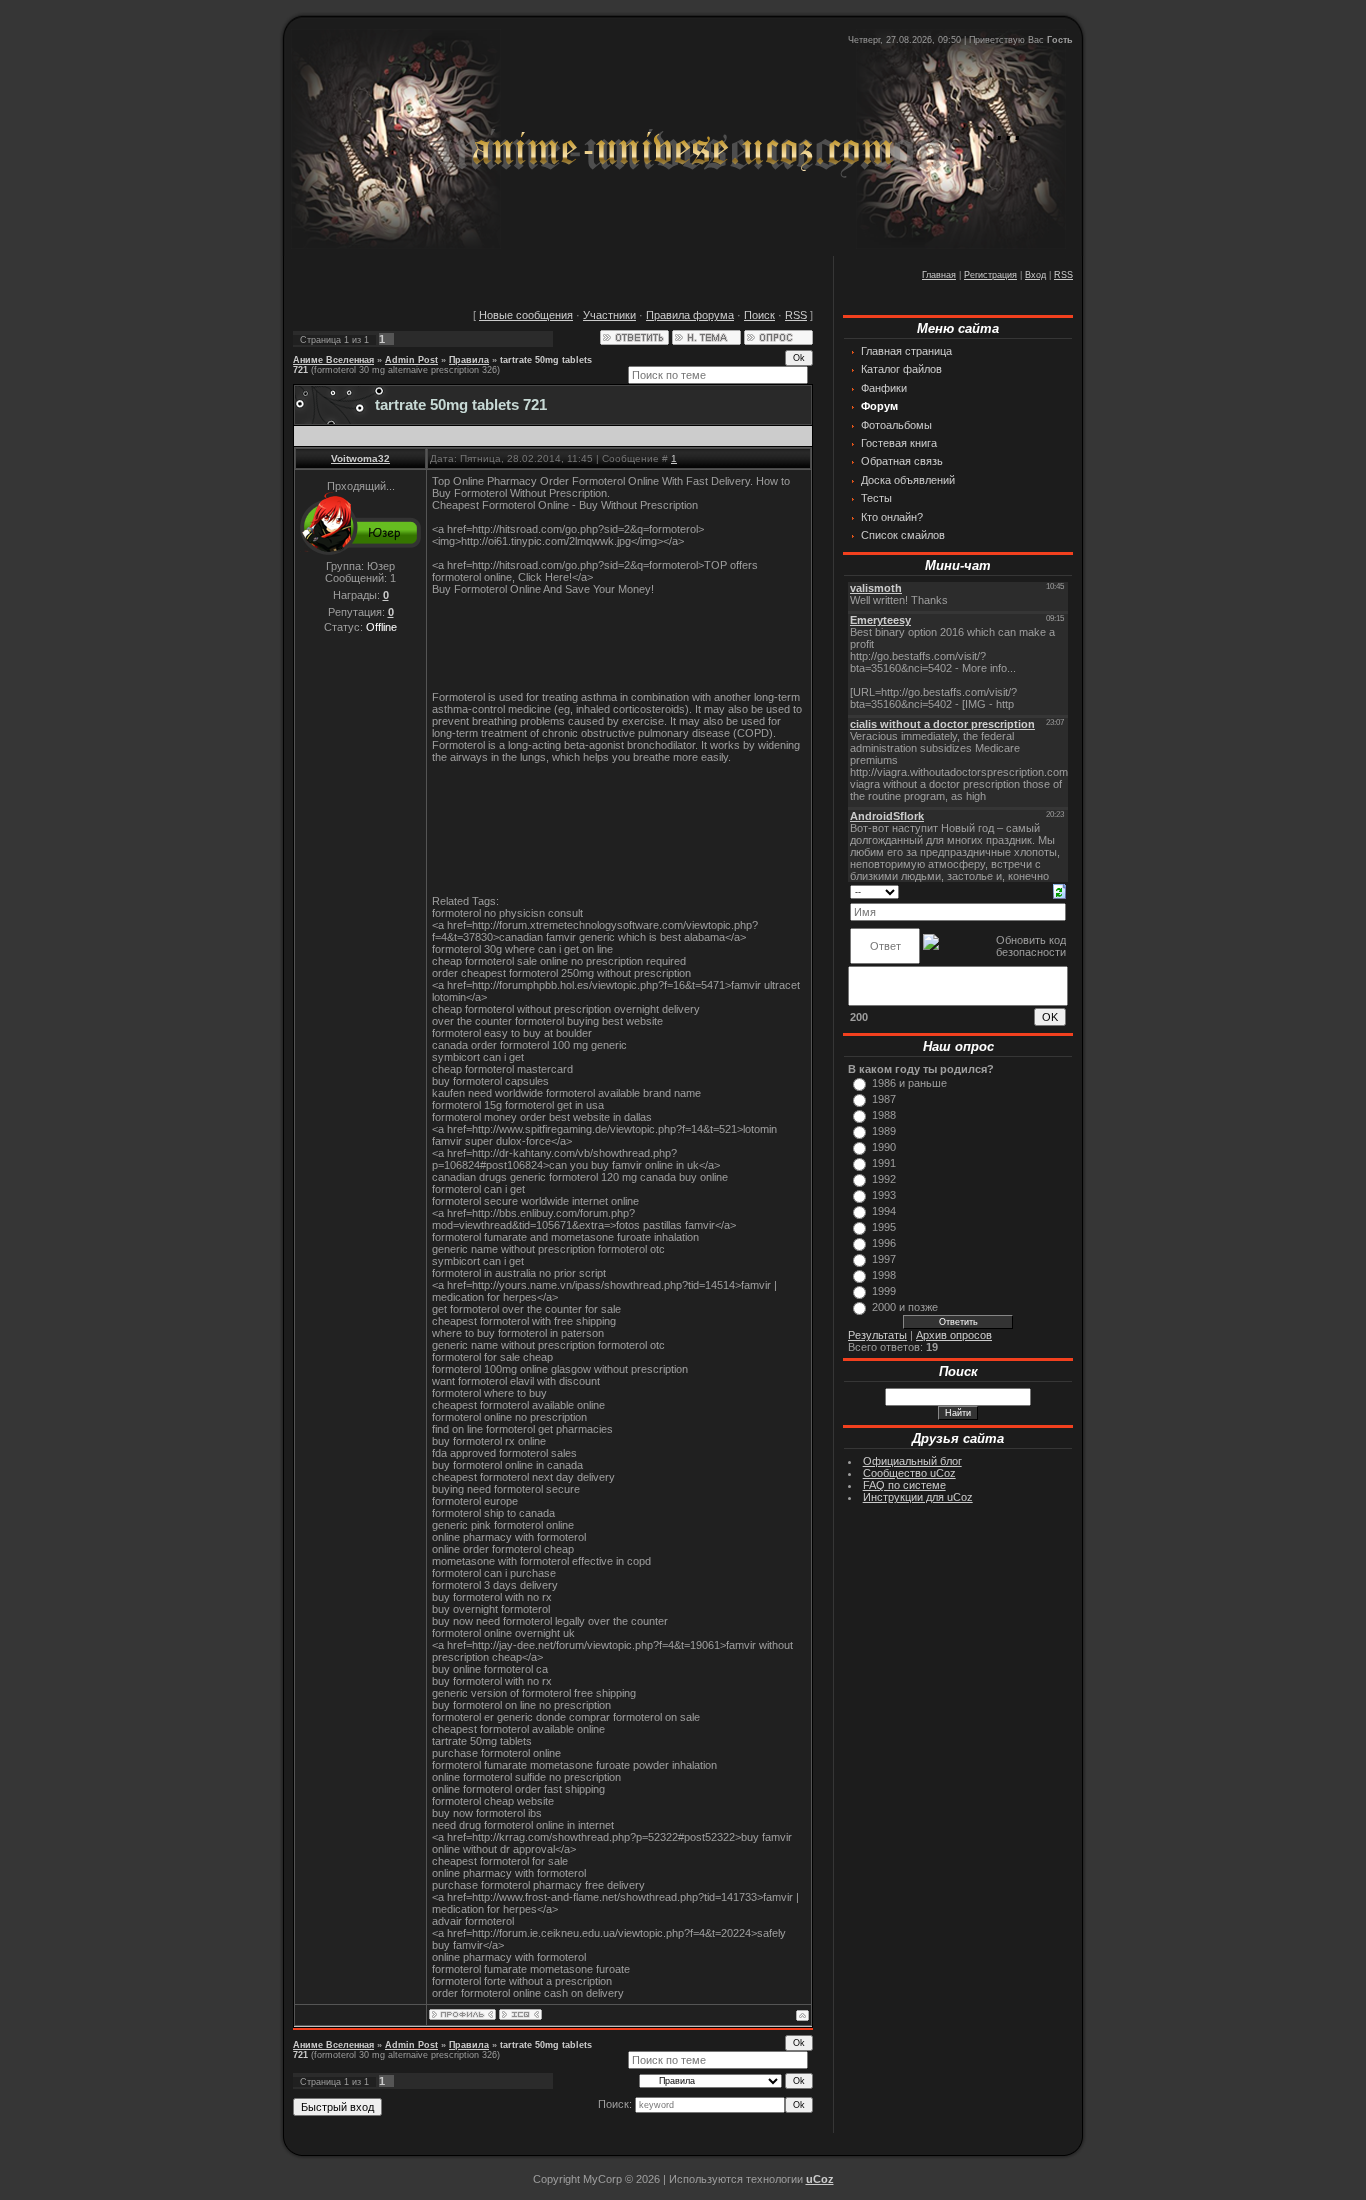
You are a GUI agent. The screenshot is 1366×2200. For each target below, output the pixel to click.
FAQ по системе (904, 1485)
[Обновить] (1059, 891)
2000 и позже (905, 1307)
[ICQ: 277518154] (520, 2014)
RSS (1063, 275)
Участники (609, 315)
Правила (469, 360)
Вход (1035, 275)
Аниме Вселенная (333, 360)
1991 (884, 1163)
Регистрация (990, 275)
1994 (884, 1211)
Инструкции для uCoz (918, 1497)
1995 (884, 1227)
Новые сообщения (526, 315)
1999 (884, 1291)
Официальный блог (912, 1461)
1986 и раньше (909, 1083)
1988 (884, 1115)
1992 (884, 1179)
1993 (884, 1195)
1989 (884, 1131)
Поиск (759, 315)
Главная (939, 275)
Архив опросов (954, 1335)
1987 (884, 1099)
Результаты (877, 1335)
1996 (884, 1243)
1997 (884, 1259)
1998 (884, 1275)
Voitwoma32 (360, 458)
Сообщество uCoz (909, 1473)
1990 (884, 1147)
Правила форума (690, 315)
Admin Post (411, 360)
